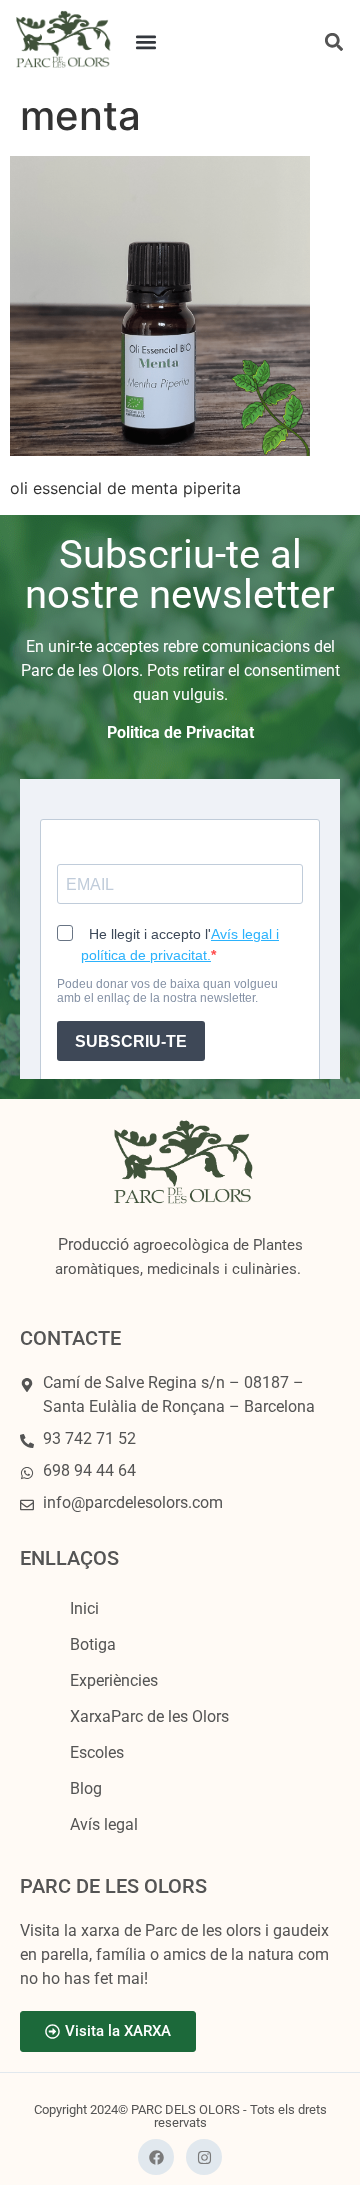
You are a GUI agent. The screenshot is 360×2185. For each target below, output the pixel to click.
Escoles (97, 1752)
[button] (146, 41)
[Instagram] (204, 2157)
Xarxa (149, 1716)
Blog (86, 1788)
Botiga (93, 1644)
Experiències (114, 1680)
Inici (84, 1608)
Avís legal (104, 1824)
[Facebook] (156, 2157)
